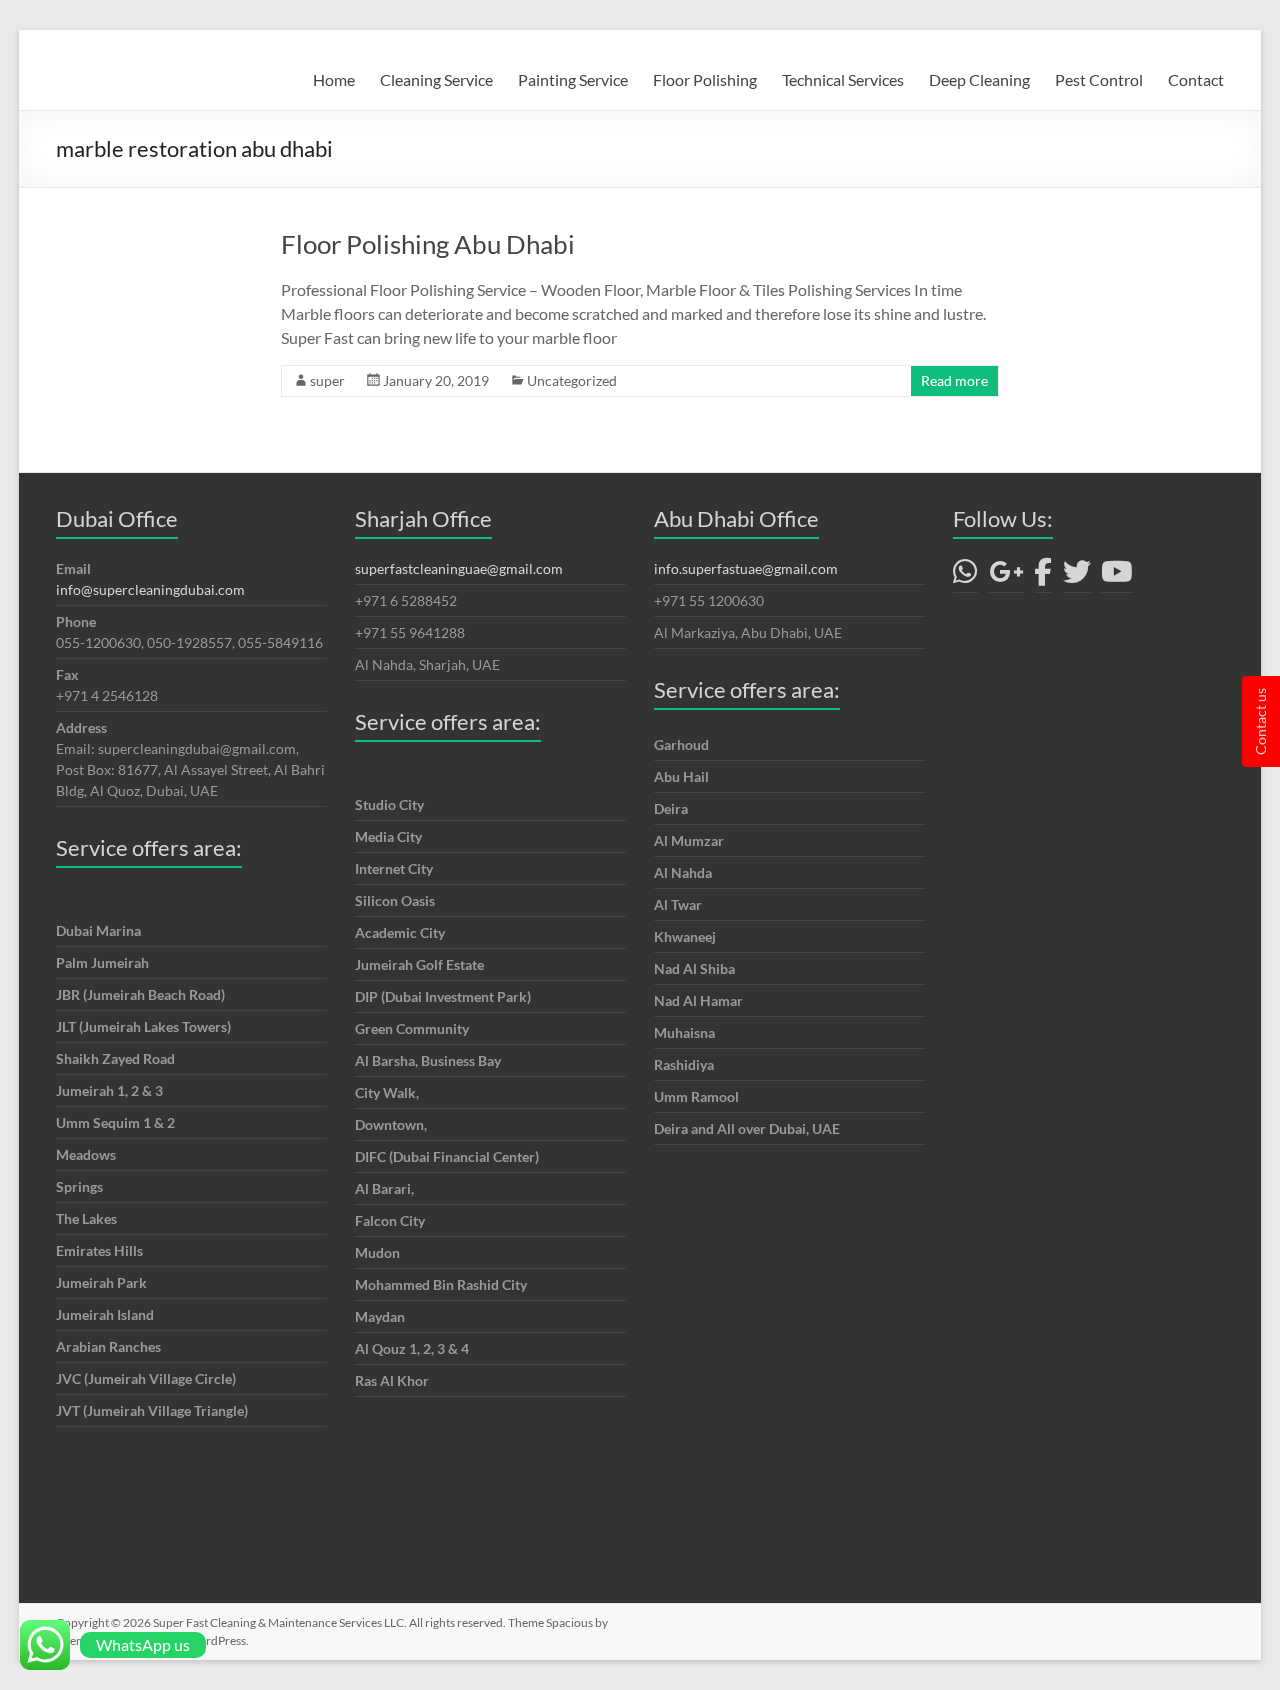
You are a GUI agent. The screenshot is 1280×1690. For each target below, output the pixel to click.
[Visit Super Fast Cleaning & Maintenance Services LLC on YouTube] (1117, 576)
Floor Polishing (705, 79)
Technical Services (843, 79)
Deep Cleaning (979, 79)
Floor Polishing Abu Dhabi (428, 244)
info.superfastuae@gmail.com (746, 568)
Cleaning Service (436, 79)
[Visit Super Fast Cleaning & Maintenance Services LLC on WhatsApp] (965, 576)
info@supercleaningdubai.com (150, 589)
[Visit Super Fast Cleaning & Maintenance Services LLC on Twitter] (1077, 576)
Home (334, 79)
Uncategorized (572, 380)
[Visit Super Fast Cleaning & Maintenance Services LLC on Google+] (1006, 576)
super (327, 380)
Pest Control (1099, 79)
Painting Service (573, 79)
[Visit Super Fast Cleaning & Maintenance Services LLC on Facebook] (1043, 576)
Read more (954, 380)
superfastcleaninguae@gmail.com (459, 568)
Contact (1196, 79)
